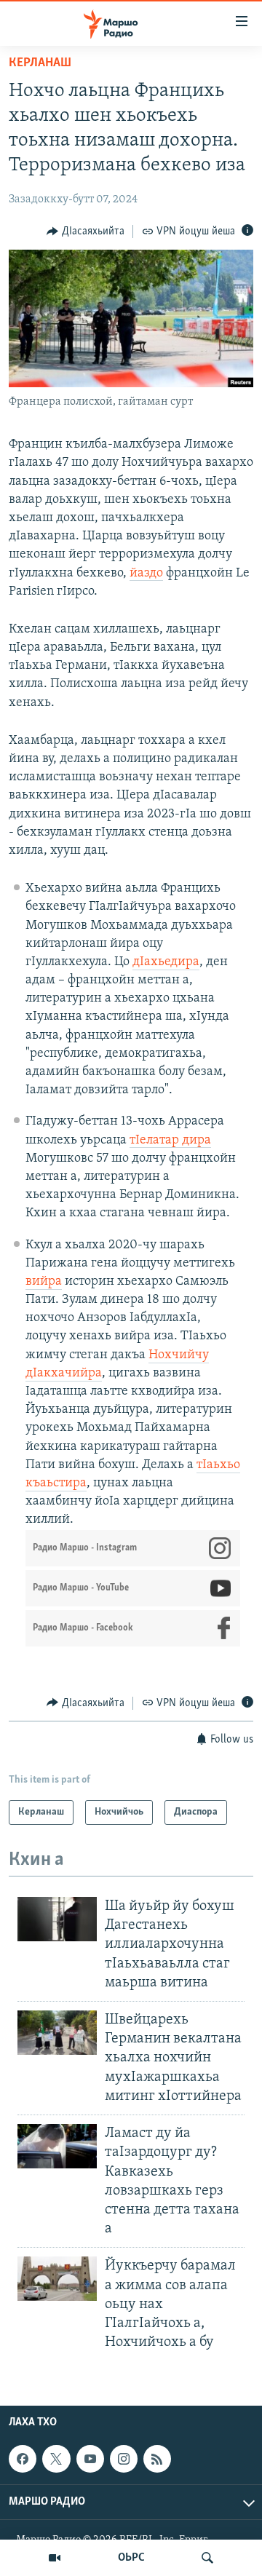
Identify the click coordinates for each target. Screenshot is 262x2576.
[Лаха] (207, 2558)
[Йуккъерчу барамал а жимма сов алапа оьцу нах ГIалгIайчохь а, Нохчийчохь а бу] (57, 2279)
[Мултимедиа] (55, 2558)
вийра (44, 1282)
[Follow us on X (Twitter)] (56, 2459)
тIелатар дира (170, 1141)
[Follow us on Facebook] (23, 2459)
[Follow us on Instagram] (124, 2459)
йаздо (146, 574)
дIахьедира (166, 962)
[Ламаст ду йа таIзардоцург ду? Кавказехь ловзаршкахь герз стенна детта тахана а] (57, 2146)
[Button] (86, 231)
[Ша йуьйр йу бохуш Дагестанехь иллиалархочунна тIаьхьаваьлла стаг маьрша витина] (57, 1919)
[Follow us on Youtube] (90, 2459)
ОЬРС (131, 2558)
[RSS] (157, 2459)
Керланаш (40, 63)
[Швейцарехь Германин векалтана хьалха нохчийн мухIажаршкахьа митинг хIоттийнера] (57, 2033)
